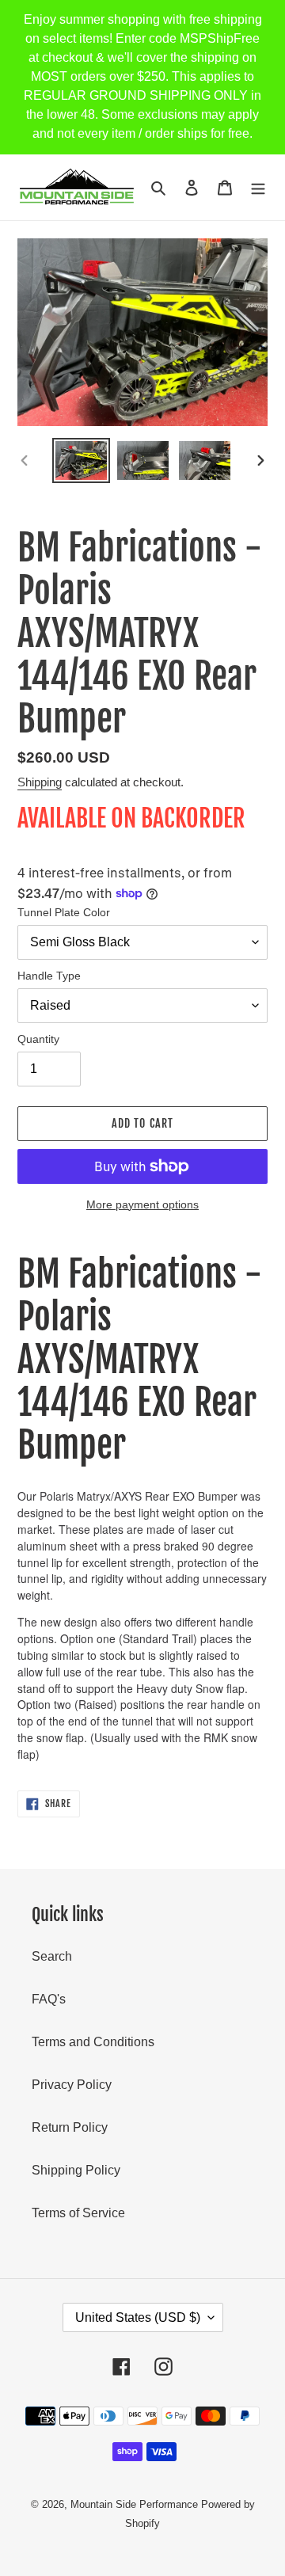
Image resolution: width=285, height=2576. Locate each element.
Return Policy (70, 2127)
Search (52, 1956)
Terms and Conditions (93, 2042)
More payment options (142, 1204)
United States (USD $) (138, 2317)
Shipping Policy (76, 2170)
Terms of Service (78, 2213)
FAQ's (49, 1999)
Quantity (38, 1039)
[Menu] (258, 187)
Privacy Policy (72, 2085)
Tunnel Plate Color (64, 912)
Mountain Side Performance (134, 2504)
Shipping (40, 782)
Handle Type (49, 976)
